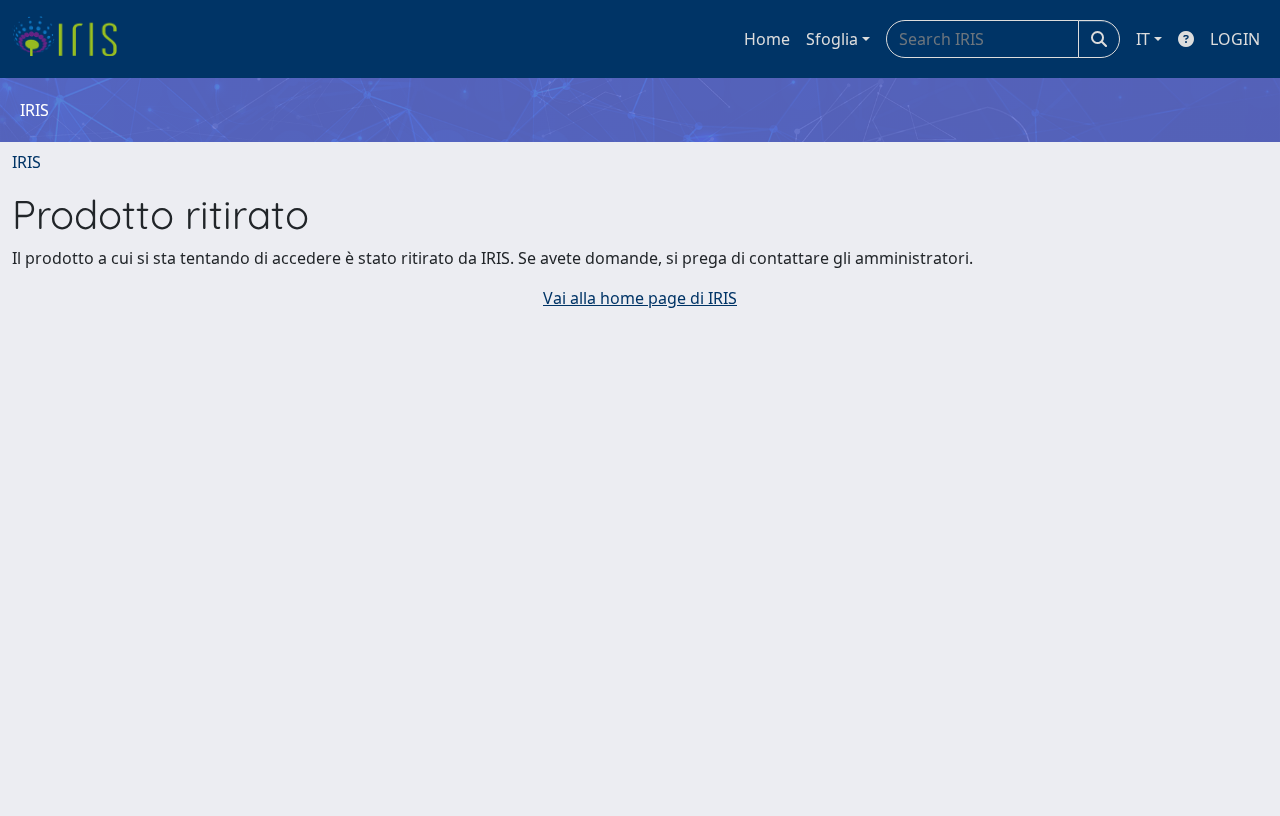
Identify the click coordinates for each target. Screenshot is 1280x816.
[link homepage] (72, 39)
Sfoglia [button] (832, 39)
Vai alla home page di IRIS (640, 298)
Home (767, 39)
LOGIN (1235, 39)
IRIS (26, 162)
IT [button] (1143, 39)
